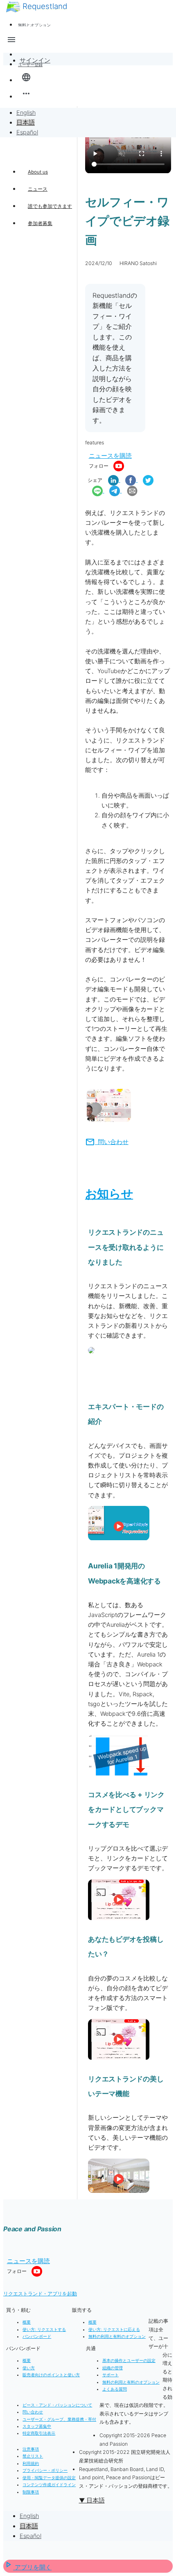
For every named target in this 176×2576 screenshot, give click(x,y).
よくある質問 (115, 2389)
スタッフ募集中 (37, 2426)
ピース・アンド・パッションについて (57, 2405)
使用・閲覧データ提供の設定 (49, 2478)
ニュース (38, 189)
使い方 (29, 2368)
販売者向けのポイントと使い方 (51, 2375)
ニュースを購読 (110, 456)
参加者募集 (40, 223)
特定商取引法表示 (39, 2433)
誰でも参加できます (50, 206)
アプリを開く (27, 2567)
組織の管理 (113, 2368)
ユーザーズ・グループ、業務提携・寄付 (59, 2419)
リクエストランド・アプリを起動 (40, 2294)
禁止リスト (33, 2456)
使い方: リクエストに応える (114, 2330)
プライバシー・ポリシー (45, 2470)
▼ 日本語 (92, 2500)
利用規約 (31, 2463)
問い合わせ (107, 1142)
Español (27, 132)
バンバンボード (37, 2336)
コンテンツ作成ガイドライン (49, 2485)
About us (38, 172)
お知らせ (109, 1194)
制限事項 (31, 2492)
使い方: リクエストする (44, 2330)
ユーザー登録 (30, 65)
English (26, 113)
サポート (111, 2375)
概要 (27, 2322)
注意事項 (31, 2449)
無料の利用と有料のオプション (117, 2336)
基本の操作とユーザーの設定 (129, 2361)
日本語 (26, 123)
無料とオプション (34, 25)
